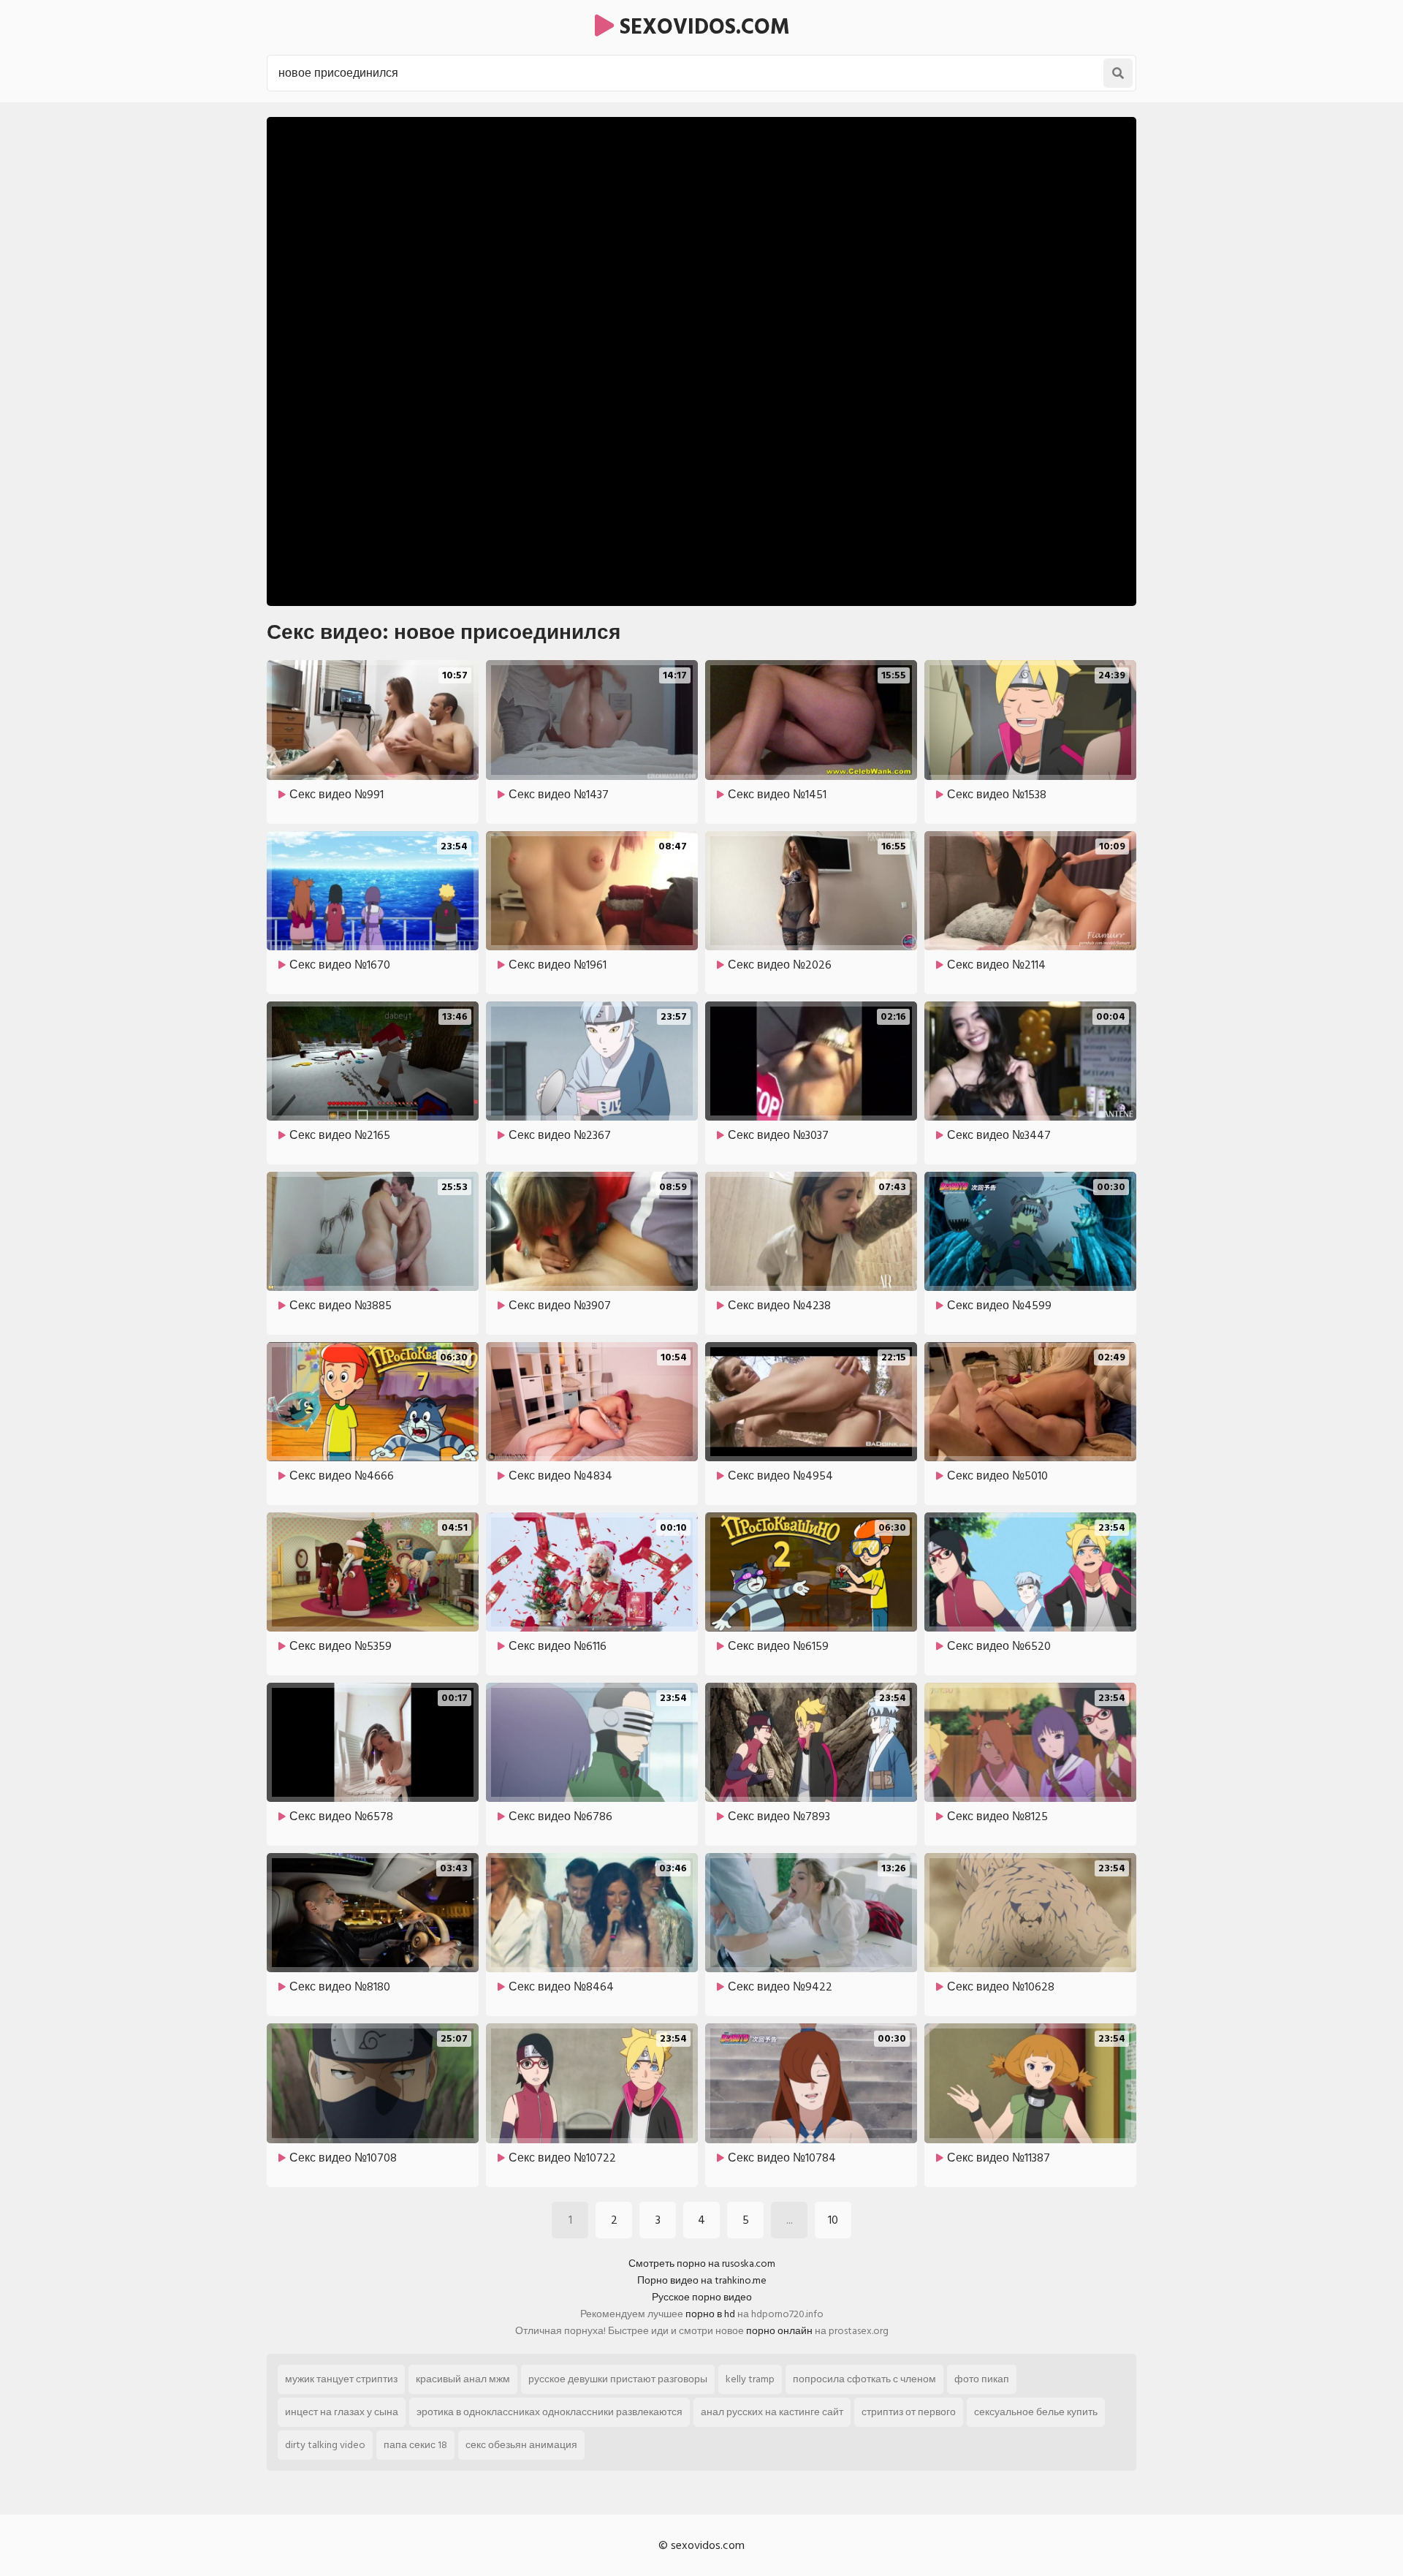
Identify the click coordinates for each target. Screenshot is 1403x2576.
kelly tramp (750, 2379)
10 (833, 2220)
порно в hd (710, 2314)
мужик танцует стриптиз (341, 2379)
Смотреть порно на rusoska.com (702, 2264)
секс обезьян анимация (521, 2445)
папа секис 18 (415, 2445)
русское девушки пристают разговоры (618, 2379)
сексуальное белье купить (1036, 2412)
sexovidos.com (702, 27)
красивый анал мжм (463, 2379)
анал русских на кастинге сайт (772, 2412)
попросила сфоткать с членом (864, 2379)
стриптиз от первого (909, 2412)
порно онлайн (779, 2331)
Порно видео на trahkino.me (702, 2280)
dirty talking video (325, 2445)
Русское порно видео (702, 2297)
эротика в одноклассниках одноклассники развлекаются (550, 2412)
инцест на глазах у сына (342, 2412)
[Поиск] (1118, 73)
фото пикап (982, 2379)
